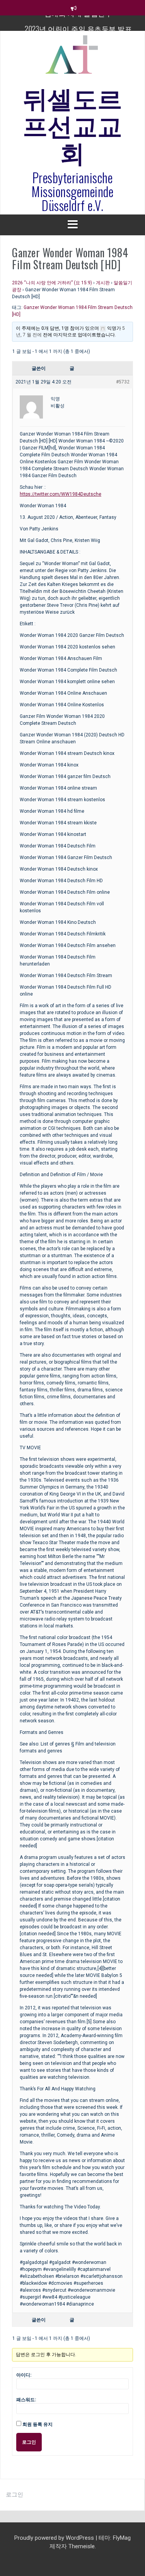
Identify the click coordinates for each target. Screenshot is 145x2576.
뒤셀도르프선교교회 (73, 124)
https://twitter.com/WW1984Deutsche (61, 494)
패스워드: (26, 2400)
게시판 (103, 283)
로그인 (29, 2442)
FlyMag (122, 2538)
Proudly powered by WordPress (55, 2538)
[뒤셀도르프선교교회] (73, 58)
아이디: (24, 2375)
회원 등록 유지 (38, 2424)
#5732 (123, 382)
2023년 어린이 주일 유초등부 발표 (78, 23)
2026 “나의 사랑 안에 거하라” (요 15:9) (52, 283)
